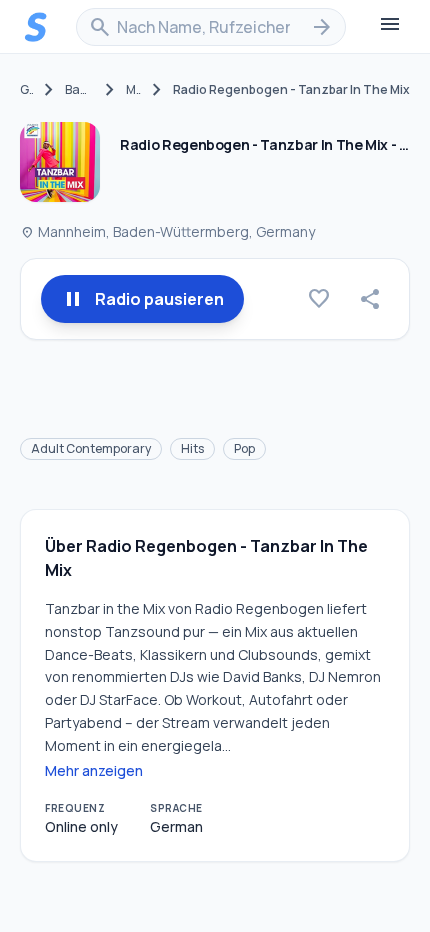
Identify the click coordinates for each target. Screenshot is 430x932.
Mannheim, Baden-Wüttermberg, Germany (167, 231)
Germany (26, 90)
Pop (244, 448)
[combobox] (211, 27)
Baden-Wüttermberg (79, 90)
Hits (192, 448)
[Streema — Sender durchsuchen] (36, 27)
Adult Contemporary (91, 448)
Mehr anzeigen (94, 770)
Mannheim (133, 90)
